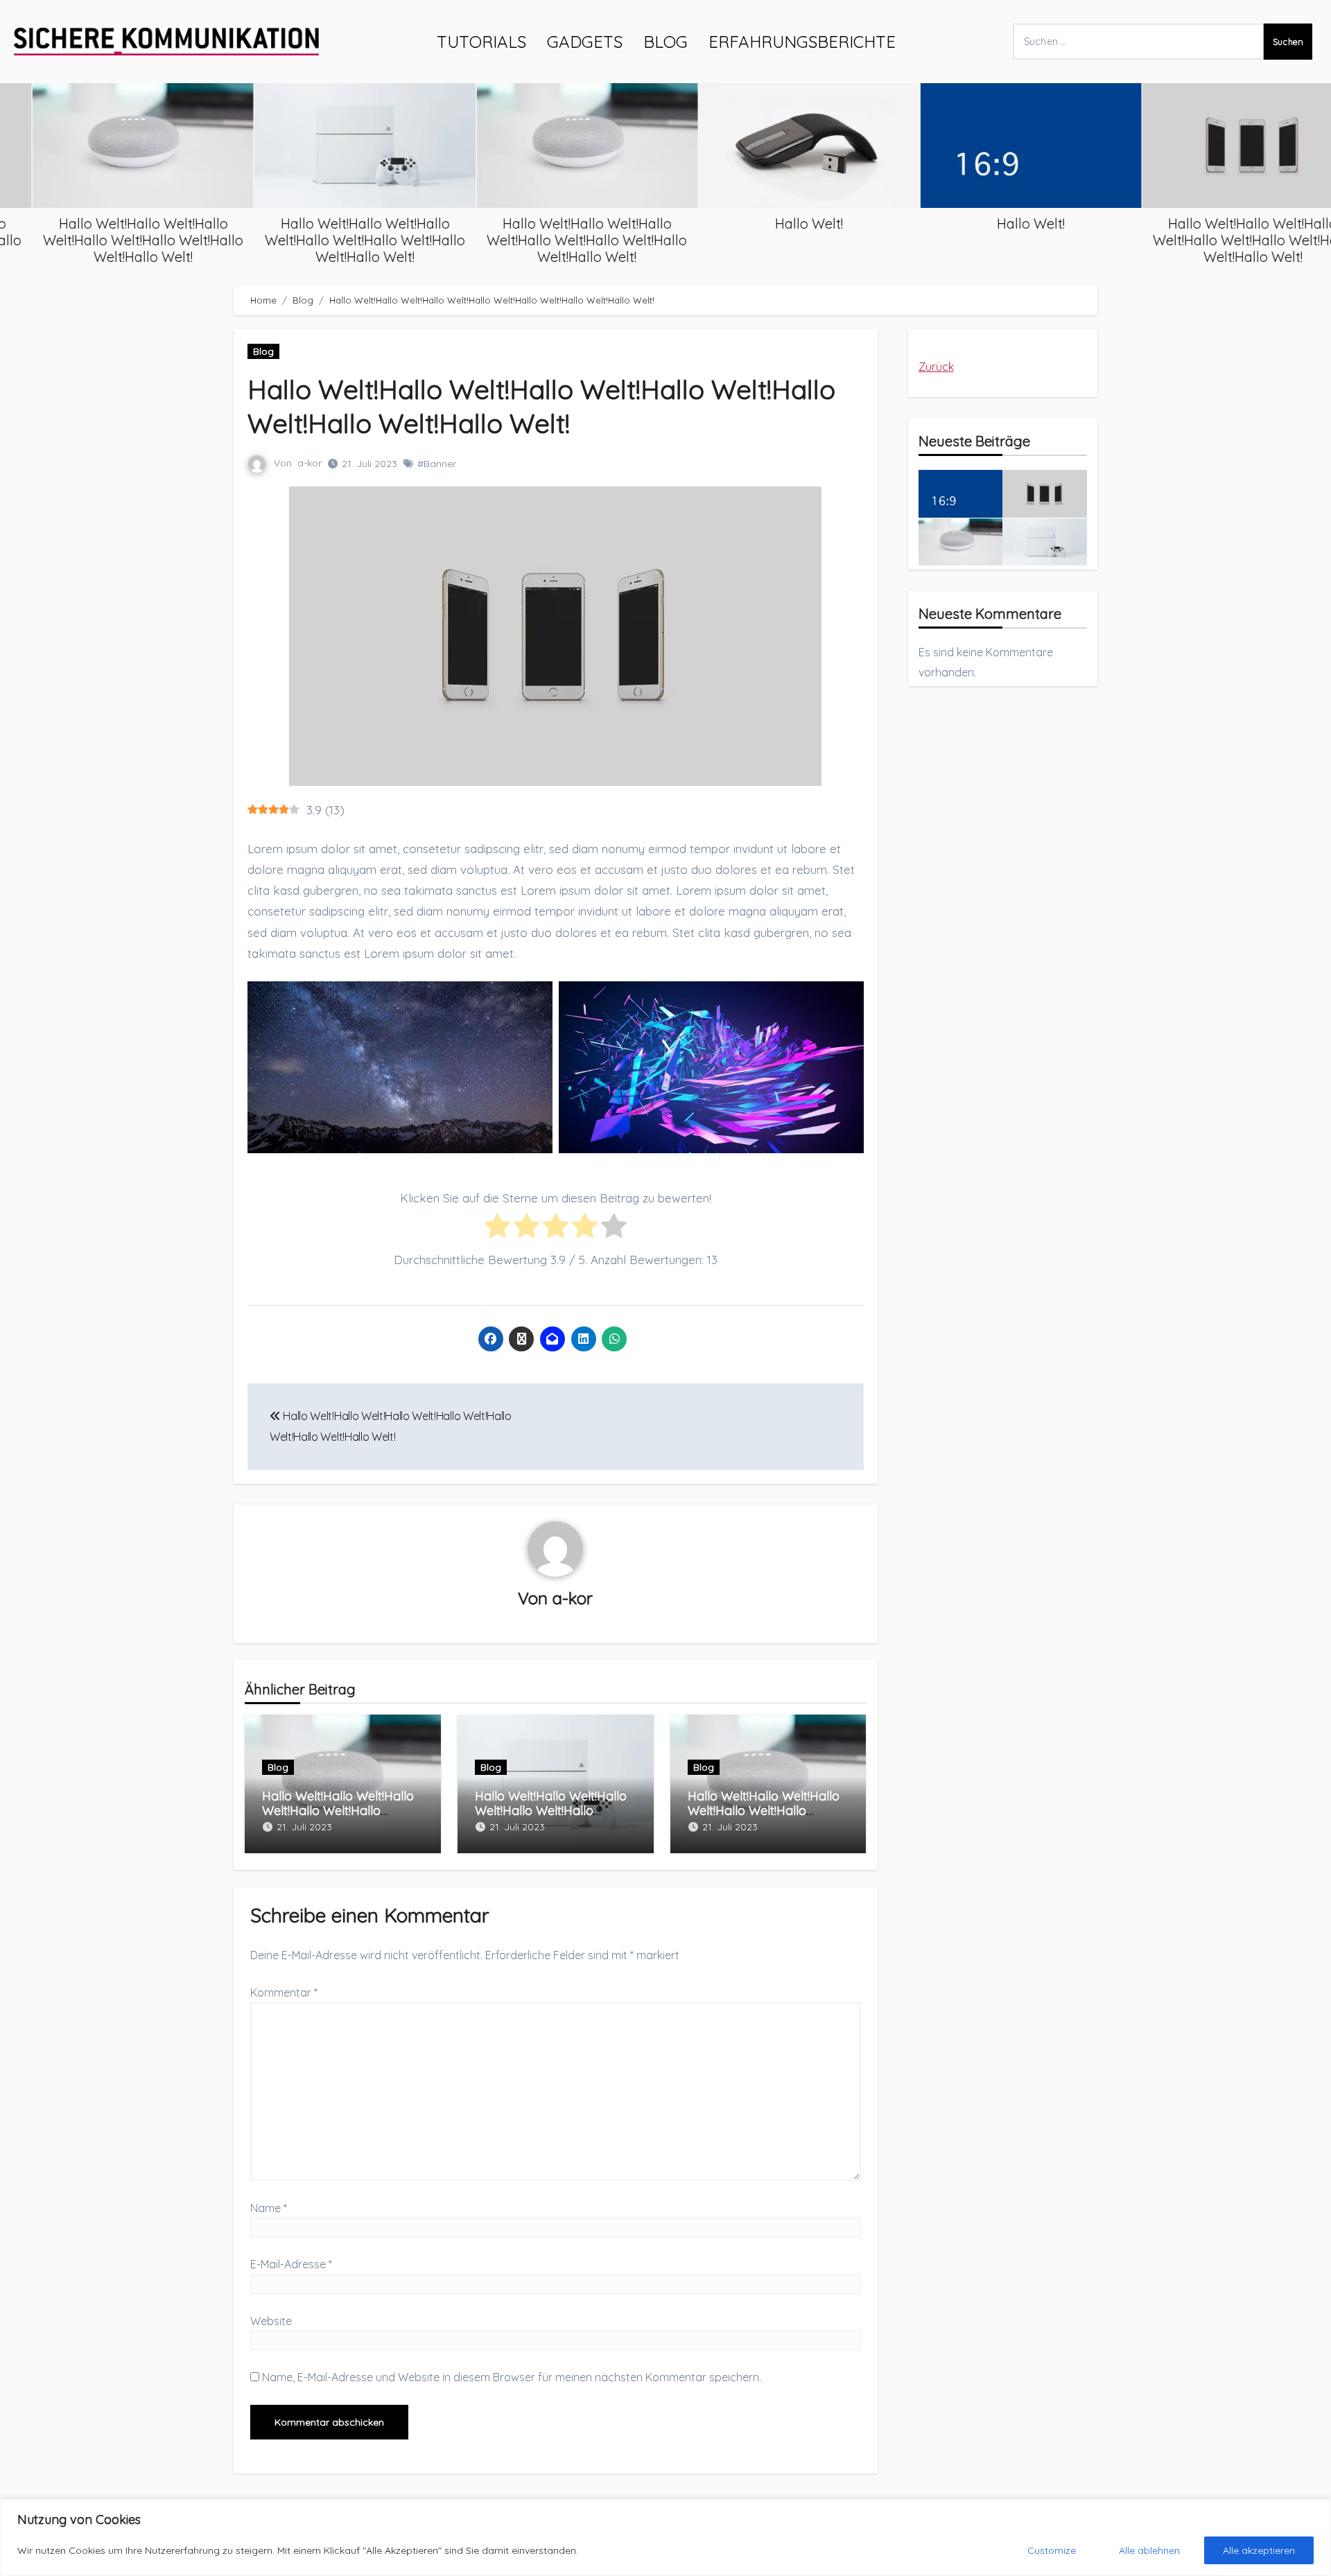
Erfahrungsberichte (802, 42)
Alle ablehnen (1149, 2550)
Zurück (936, 367)
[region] (665, 2538)
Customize (1052, 2550)
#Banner (437, 464)
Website (271, 2321)
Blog (665, 42)
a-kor (310, 463)
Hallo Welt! (779, 224)
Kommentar (284, 1992)
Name (269, 2208)
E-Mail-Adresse (291, 2264)
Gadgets (585, 42)
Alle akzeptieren (1259, 2550)
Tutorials (481, 42)
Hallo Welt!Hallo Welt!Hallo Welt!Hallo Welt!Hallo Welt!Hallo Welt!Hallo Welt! (113, 240)
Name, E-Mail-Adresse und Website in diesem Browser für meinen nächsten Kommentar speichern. (512, 2377)
